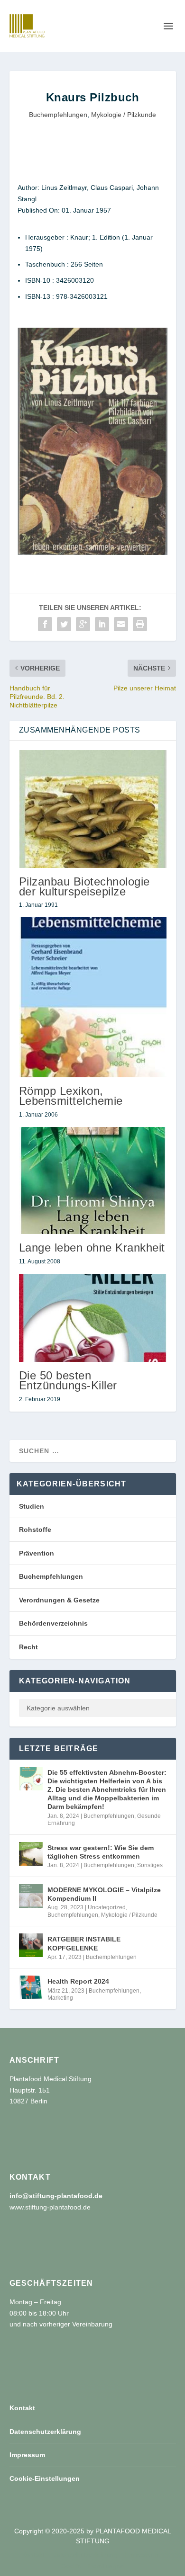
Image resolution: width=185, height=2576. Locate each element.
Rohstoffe (35, 1529)
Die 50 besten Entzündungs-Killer (68, 1380)
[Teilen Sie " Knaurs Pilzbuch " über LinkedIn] (102, 624)
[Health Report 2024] (31, 1987)
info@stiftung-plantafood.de (56, 2196)
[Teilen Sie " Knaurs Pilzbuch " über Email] (121, 624)
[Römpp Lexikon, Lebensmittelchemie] (93, 997)
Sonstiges (150, 1865)
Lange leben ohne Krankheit (92, 1248)
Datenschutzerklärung (45, 2432)
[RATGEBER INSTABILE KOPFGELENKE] (31, 1945)
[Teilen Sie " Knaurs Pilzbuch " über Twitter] (64, 624)
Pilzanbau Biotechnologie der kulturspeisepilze (84, 886)
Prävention (37, 1553)
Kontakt (22, 2408)
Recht (28, 1647)
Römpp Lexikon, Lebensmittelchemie (71, 1096)
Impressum (27, 2455)
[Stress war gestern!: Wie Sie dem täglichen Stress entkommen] (31, 1854)
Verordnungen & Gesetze (59, 1600)
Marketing (60, 1998)
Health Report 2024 (78, 1981)
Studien (32, 1506)
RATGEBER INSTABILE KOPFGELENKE (84, 1943)
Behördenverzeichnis (53, 1623)
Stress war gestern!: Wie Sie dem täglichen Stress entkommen (101, 1852)
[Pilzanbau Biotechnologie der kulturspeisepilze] (93, 809)
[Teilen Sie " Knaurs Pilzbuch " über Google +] (83, 624)
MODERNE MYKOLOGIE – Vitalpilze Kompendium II (104, 1894)
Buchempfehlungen (58, 115)
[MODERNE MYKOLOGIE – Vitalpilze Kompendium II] (31, 1896)
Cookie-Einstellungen (45, 2478)
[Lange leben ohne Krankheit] (93, 1181)
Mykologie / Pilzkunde (124, 115)
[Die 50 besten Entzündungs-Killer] (93, 1318)
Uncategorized (107, 1907)
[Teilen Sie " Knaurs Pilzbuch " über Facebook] (45, 624)
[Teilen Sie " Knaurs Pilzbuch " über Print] (140, 624)
